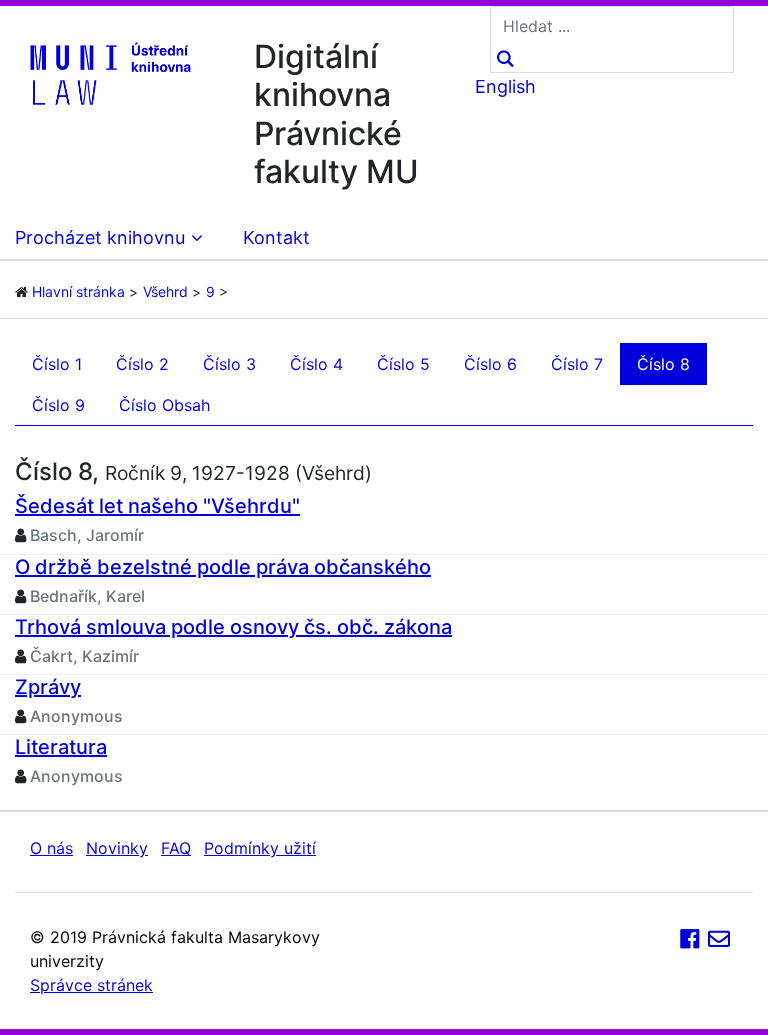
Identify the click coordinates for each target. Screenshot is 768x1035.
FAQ (176, 848)
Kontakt (276, 237)
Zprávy (48, 687)
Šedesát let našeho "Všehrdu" (157, 506)
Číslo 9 (58, 405)
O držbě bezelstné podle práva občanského (223, 567)
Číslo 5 (403, 364)
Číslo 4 (316, 364)
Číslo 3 (229, 364)
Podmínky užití (260, 848)
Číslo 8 (663, 364)
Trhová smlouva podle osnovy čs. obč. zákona (233, 627)
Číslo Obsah (164, 405)
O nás (51, 848)
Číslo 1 (57, 364)
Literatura (61, 747)
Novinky (117, 848)
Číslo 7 (577, 364)
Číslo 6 (490, 364)
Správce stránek (91, 985)
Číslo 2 (142, 364)
